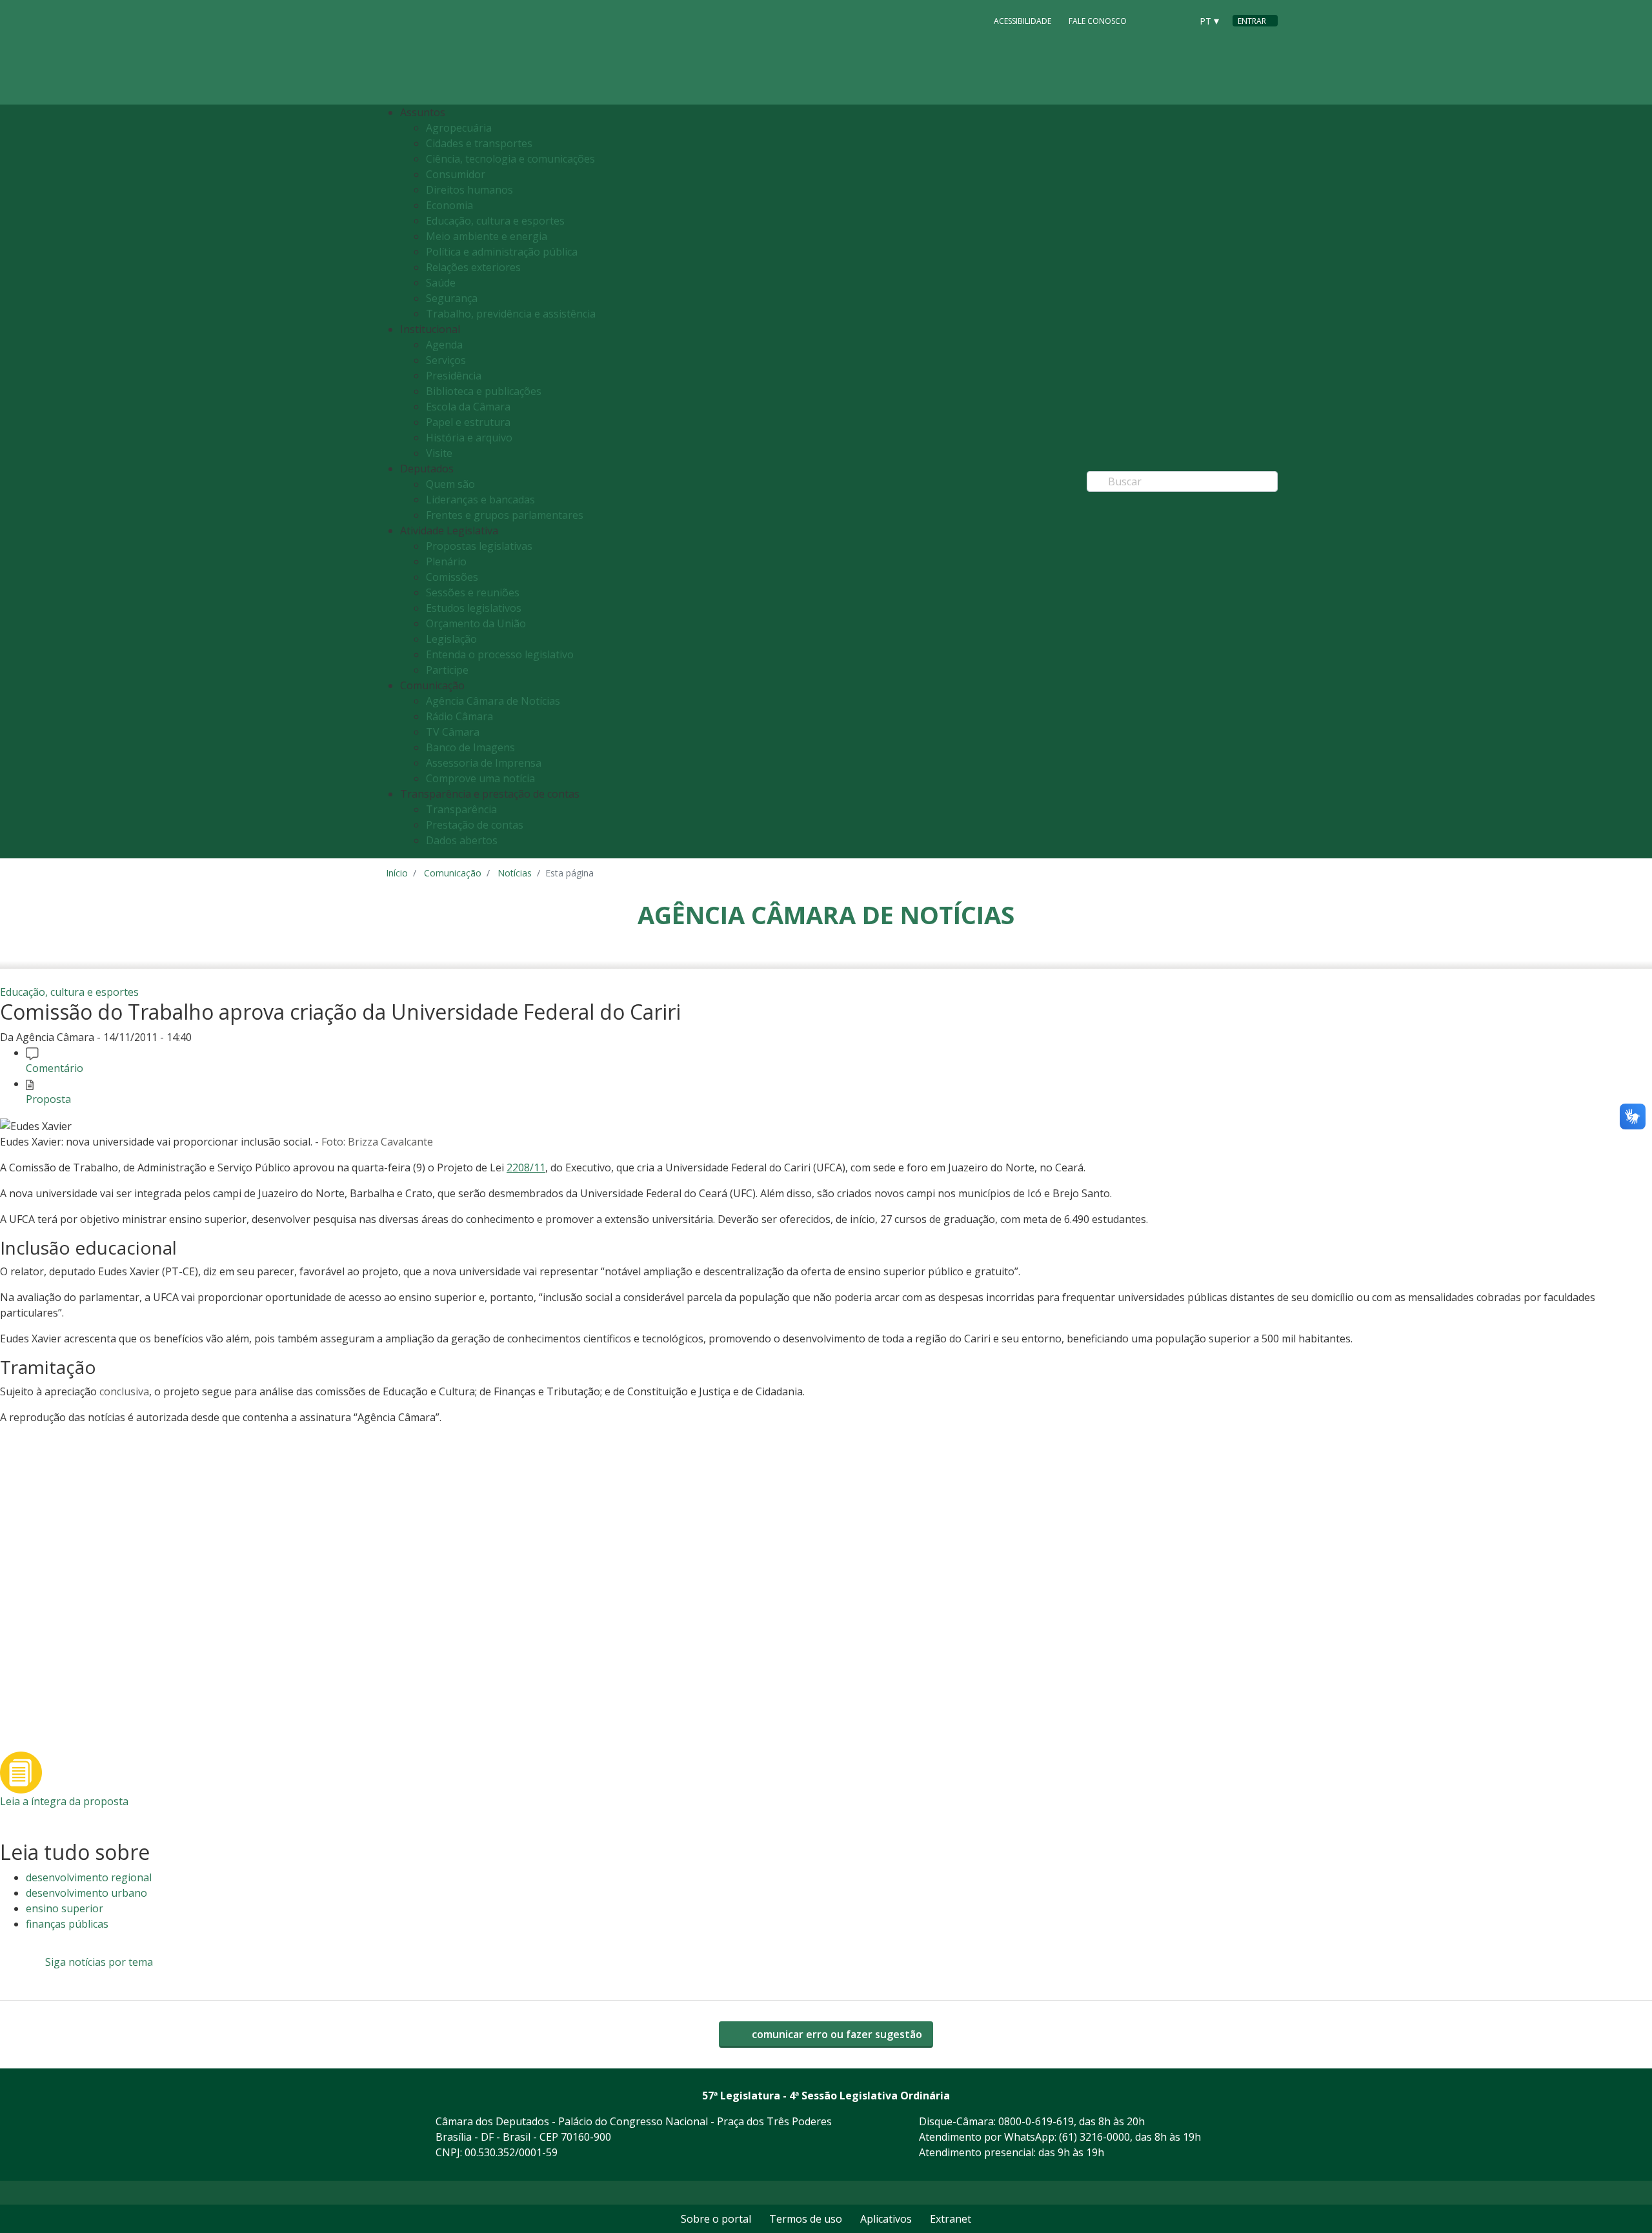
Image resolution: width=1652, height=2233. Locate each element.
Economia (449, 205)
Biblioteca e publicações (484, 391)
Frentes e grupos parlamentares (505, 515)
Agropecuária (459, 128)
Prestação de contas (475, 825)
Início (397, 873)
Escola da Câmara (468, 407)
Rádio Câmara (459, 716)
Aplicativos (886, 2219)
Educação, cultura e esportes (495, 221)
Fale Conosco (1098, 21)
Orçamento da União (476, 623)
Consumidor (456, 174)
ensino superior (65, 1908)
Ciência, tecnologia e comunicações (510, 159)
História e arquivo (469, 438)
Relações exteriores (473, 267)
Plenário (446, 561)
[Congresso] (1153, 20)
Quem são (450, 484)
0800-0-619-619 (1036, 2121)
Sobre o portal (716, 2219)
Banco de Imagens (470, 747)
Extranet (951, 2219)
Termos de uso (806, 2219)
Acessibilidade (1022, 21)
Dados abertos (462, 840)
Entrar (1252, 21)
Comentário (55, 1068)
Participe (447, 670)
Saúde (441, 283)
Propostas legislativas (479, 546)
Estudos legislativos (474, 608)
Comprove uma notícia (480, 778)
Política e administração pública (502, 252)
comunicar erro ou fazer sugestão (836, 2034)
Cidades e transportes (479, 143)
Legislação (451, 639)
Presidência (454, 376)
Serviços (446, 360)
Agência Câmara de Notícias (493, 701)
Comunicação (453, 873)
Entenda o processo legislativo (500, 654)
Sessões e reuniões (473, 592)
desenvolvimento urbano (86, 1893)
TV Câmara (453, 732)
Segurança (452, 298)
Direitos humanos (469, 190)
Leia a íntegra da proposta (64, 1801)
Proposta (48, 1099)
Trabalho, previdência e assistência (511, 314)
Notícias (515, 873)
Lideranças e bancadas (480, 500)
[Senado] (1177, 20)
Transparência (461, 809)
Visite (439, 453)
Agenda (444, 345)
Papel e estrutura (468, 422)
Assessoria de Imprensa (484, 763)
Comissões (452, 577)
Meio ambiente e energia (487, 236)
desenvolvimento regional (89, 1877)
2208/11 (526, 1167)
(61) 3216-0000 (1094, 2137)
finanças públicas (67, 1924)
